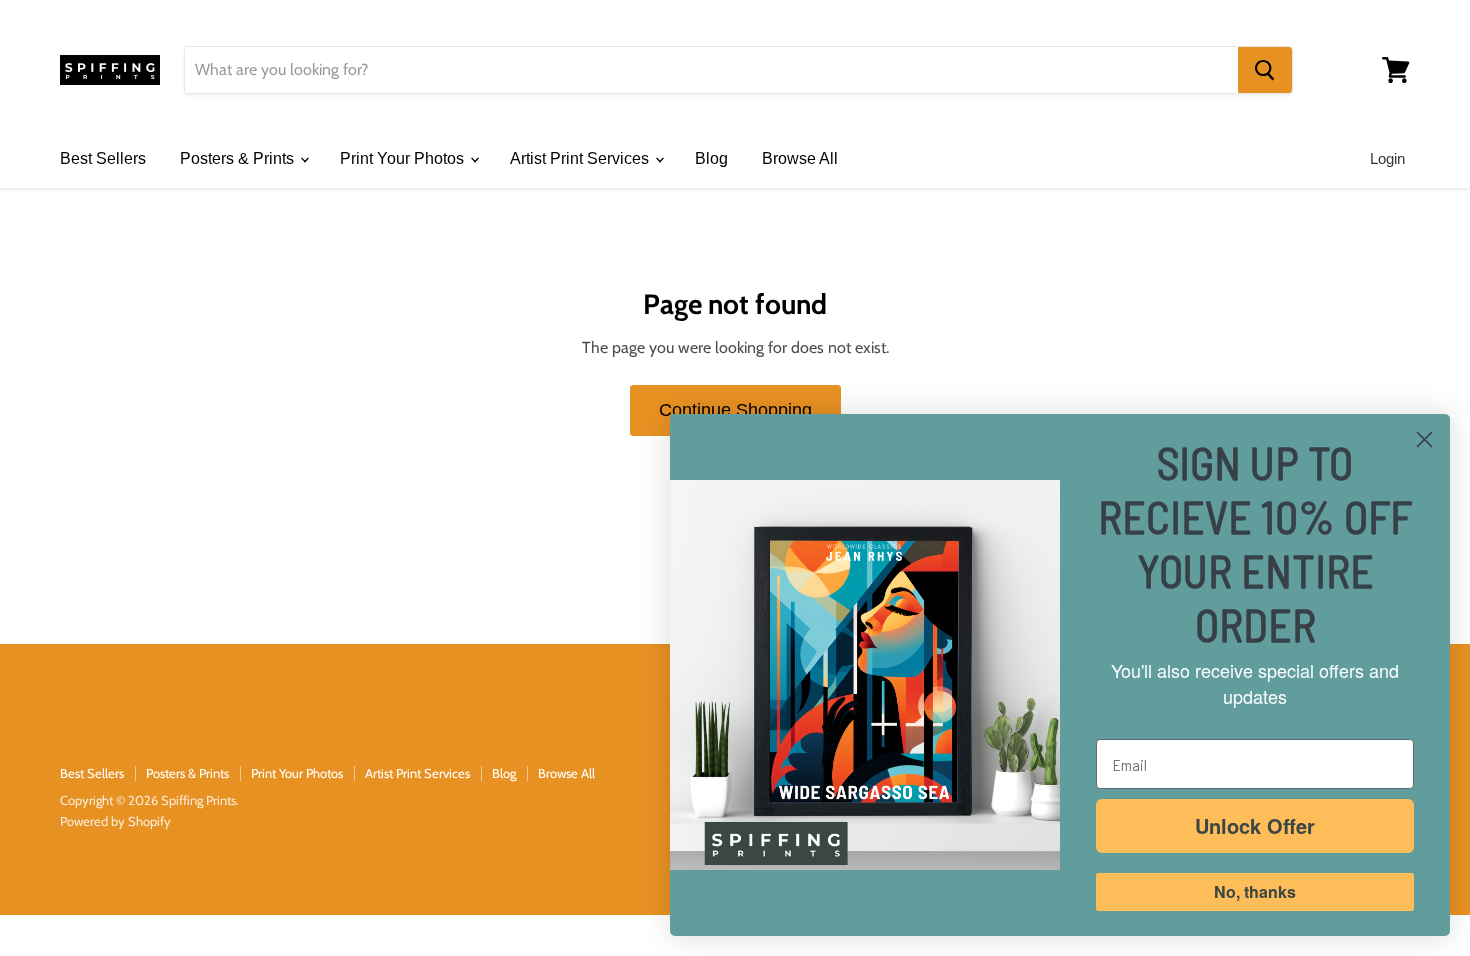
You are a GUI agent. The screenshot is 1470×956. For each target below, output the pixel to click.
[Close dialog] (1424, 439)
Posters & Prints (239, 158)
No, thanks (1255, 891)
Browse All (800, 158)
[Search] (1265, 70)
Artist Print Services (581, 158)
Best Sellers (103, 158)
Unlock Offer (1255, 825)
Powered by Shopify (115, 821)
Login (1387, 158)
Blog (711, 158)
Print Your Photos (404, 158)
